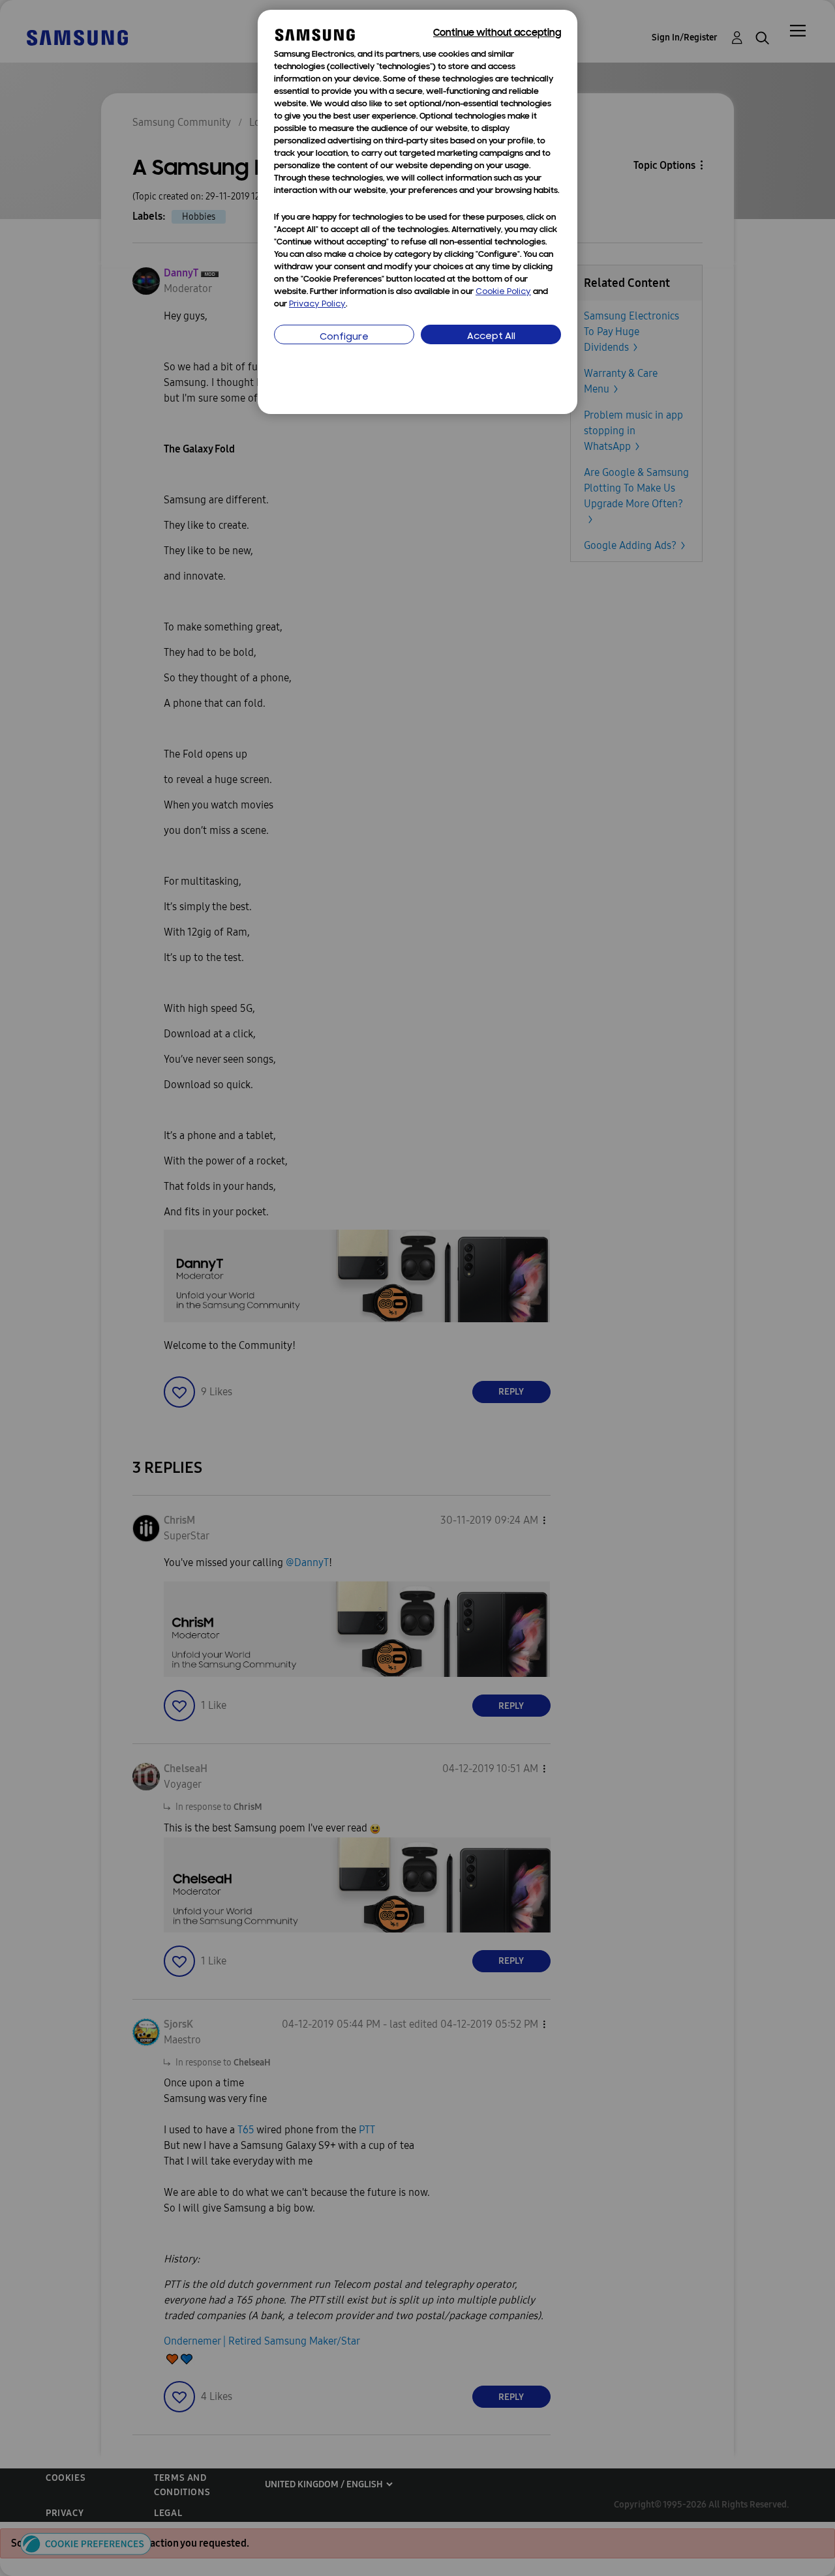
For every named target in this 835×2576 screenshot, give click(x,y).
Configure (344, 337)
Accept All (491, 337)
